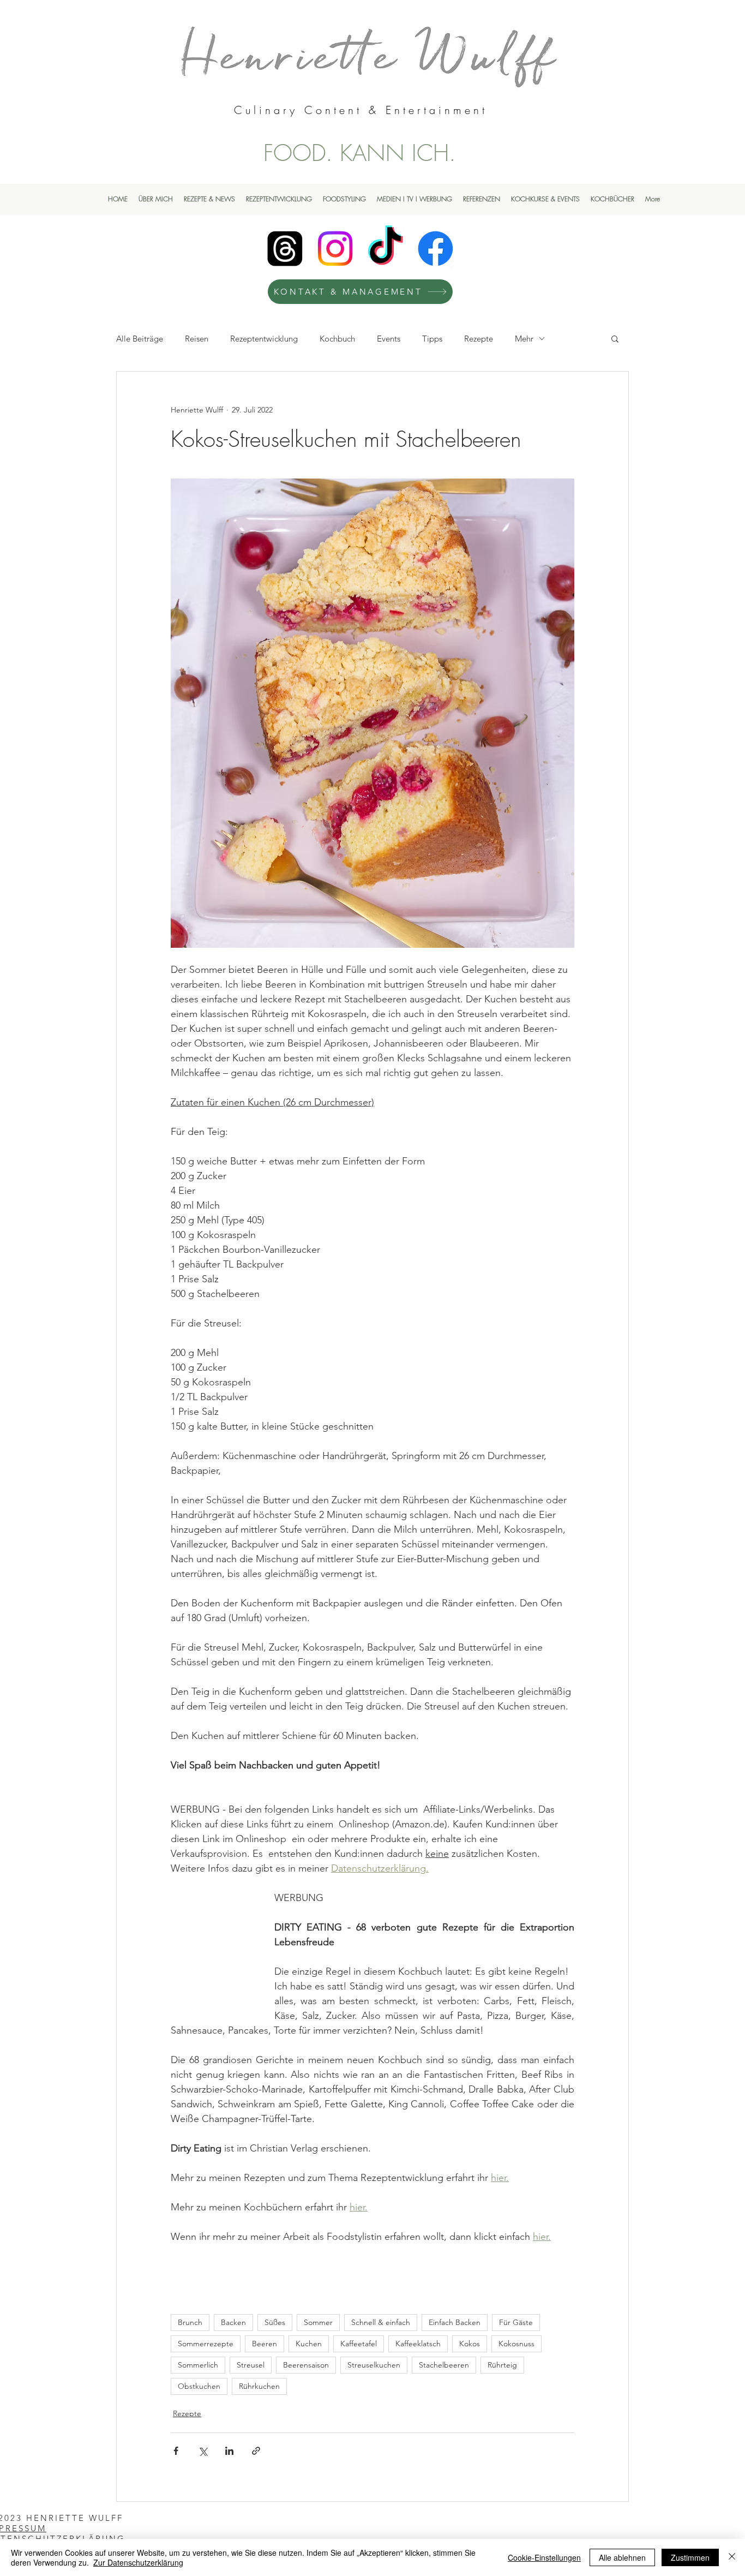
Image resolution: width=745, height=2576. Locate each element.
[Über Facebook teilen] (176, 2451)
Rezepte (479, 339)
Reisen (197, 339)
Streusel (251, 2365)
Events (389, 339)
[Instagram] (335, 249)
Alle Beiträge (140, 339)
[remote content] (212, 1943)
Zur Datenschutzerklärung (138, 2562)
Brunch (190, 2322)
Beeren (265, 2344)
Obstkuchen (199, 2386)
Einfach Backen (455, 2322)
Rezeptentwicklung (264, 339)
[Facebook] (435, 249)
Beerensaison (306, 2365)
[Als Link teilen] (256, 2451)
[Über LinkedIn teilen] (229, 2451)
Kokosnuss (516, 2344)
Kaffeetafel (359, 2344)
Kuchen (309, 2344)
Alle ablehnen (622, 2557)
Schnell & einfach (381, 2322)
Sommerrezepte (206, 2344)
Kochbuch (337, 339)
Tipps (432, 339)
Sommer (318, 2322)
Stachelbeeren (444, 2365)
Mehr (524, 339)
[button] (615, 338)
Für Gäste (516, 2322)
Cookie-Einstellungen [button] (544, 2557)
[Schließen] (732, 2557)
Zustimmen (690, 2557)
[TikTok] (385, 249)
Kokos (470, 2344)
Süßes (275, 2322)
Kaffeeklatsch (418, 2344)
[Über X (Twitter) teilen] (203, 2451)
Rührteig (502, 2365)
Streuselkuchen (374, 2365)
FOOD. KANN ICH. (360, 153)
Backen (233, 2322)
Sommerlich (198, 2365)
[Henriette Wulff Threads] (285, 249)
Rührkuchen (259, 2386)
